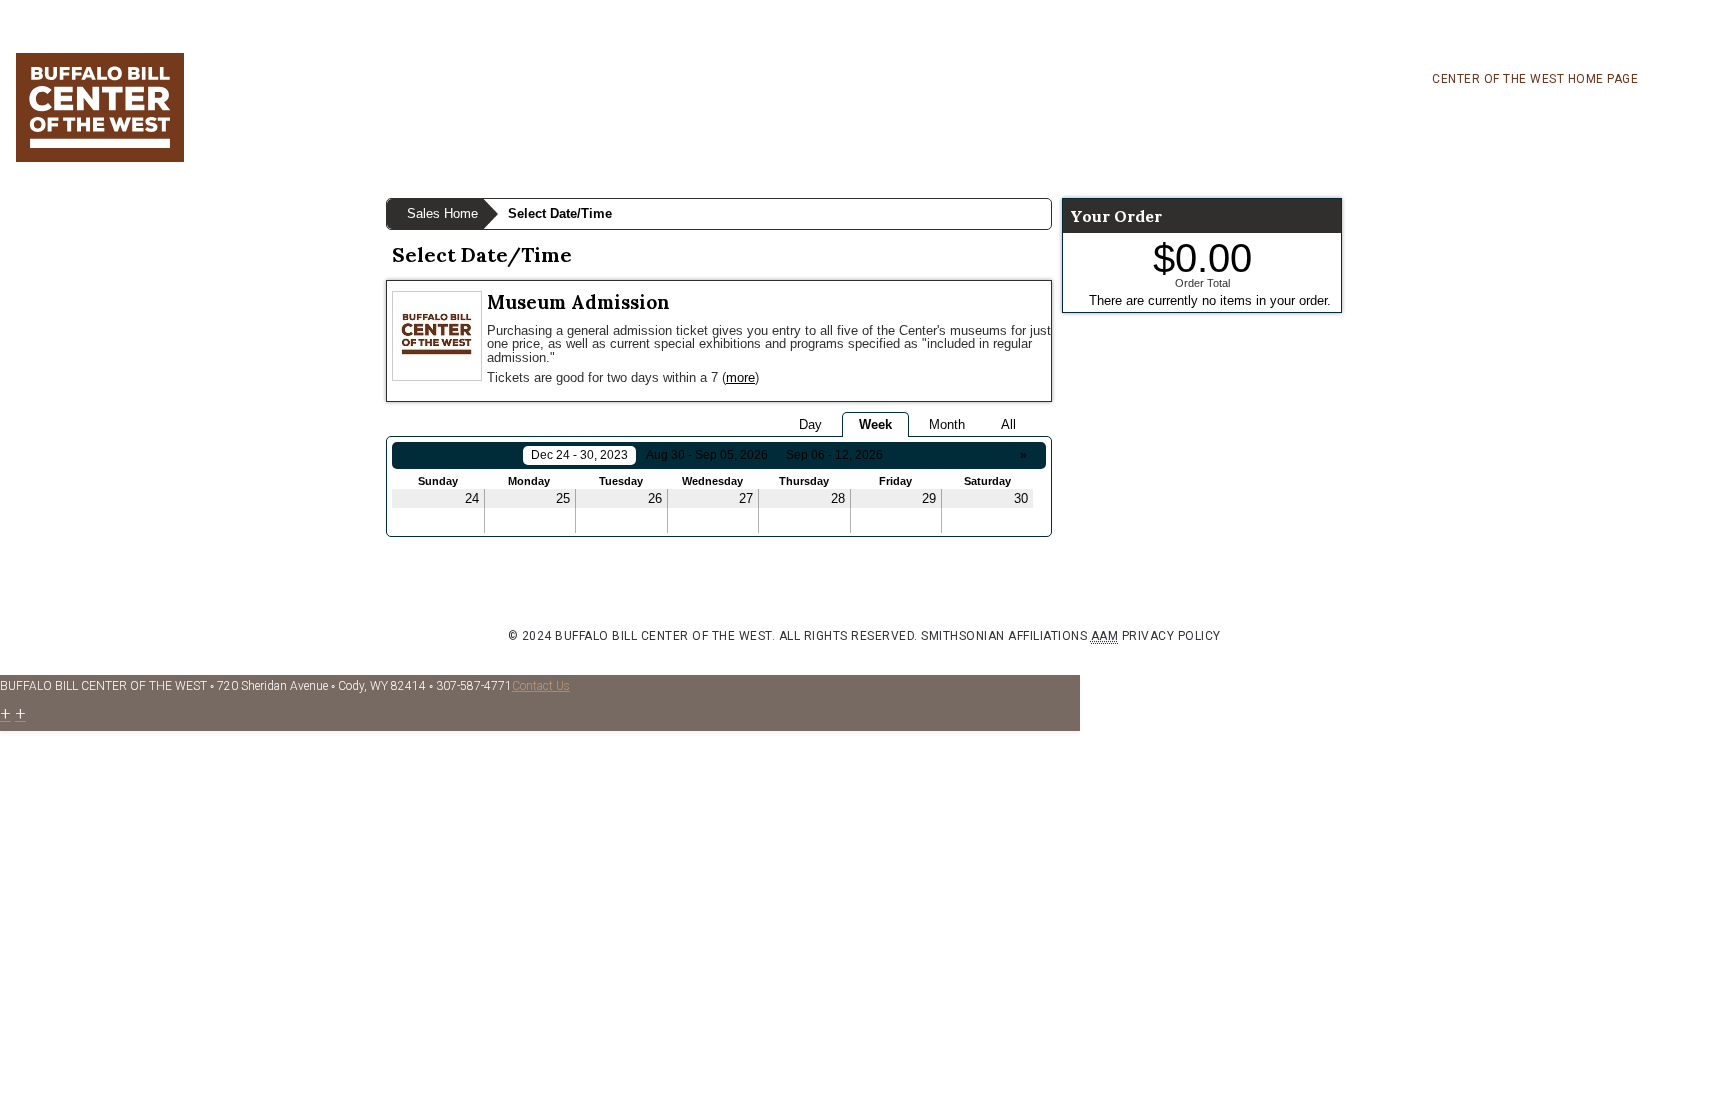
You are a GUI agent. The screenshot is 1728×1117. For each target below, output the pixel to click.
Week (875, 424)
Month (947, 424)
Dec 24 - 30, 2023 (579, 455)
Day (810, 424)
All (1008, 424)
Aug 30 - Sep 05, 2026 (707, 455)
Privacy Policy (1171, 636)
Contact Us (541, 686)
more (740, 377)
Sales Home (442, 213)
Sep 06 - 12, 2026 (834, 455)
